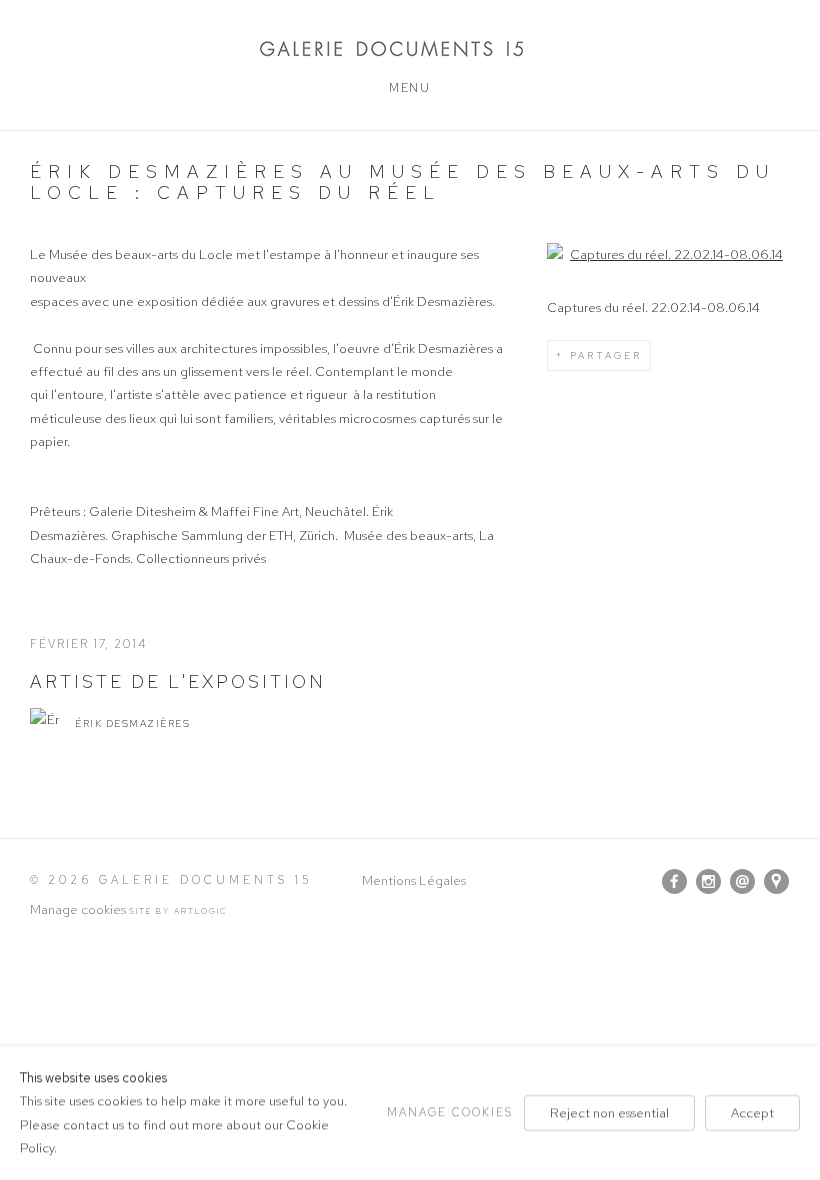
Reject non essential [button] (609, 1112)
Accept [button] (752, 1112)
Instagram (709, 882)
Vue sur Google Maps (777, 882)
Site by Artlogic (178, 911)
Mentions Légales (414, 880)
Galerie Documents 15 (410, 48)
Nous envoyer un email (743, 882)
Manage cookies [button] (78, 909)
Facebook (675, 882)
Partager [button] (606, 355)
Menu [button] (409, 88)
